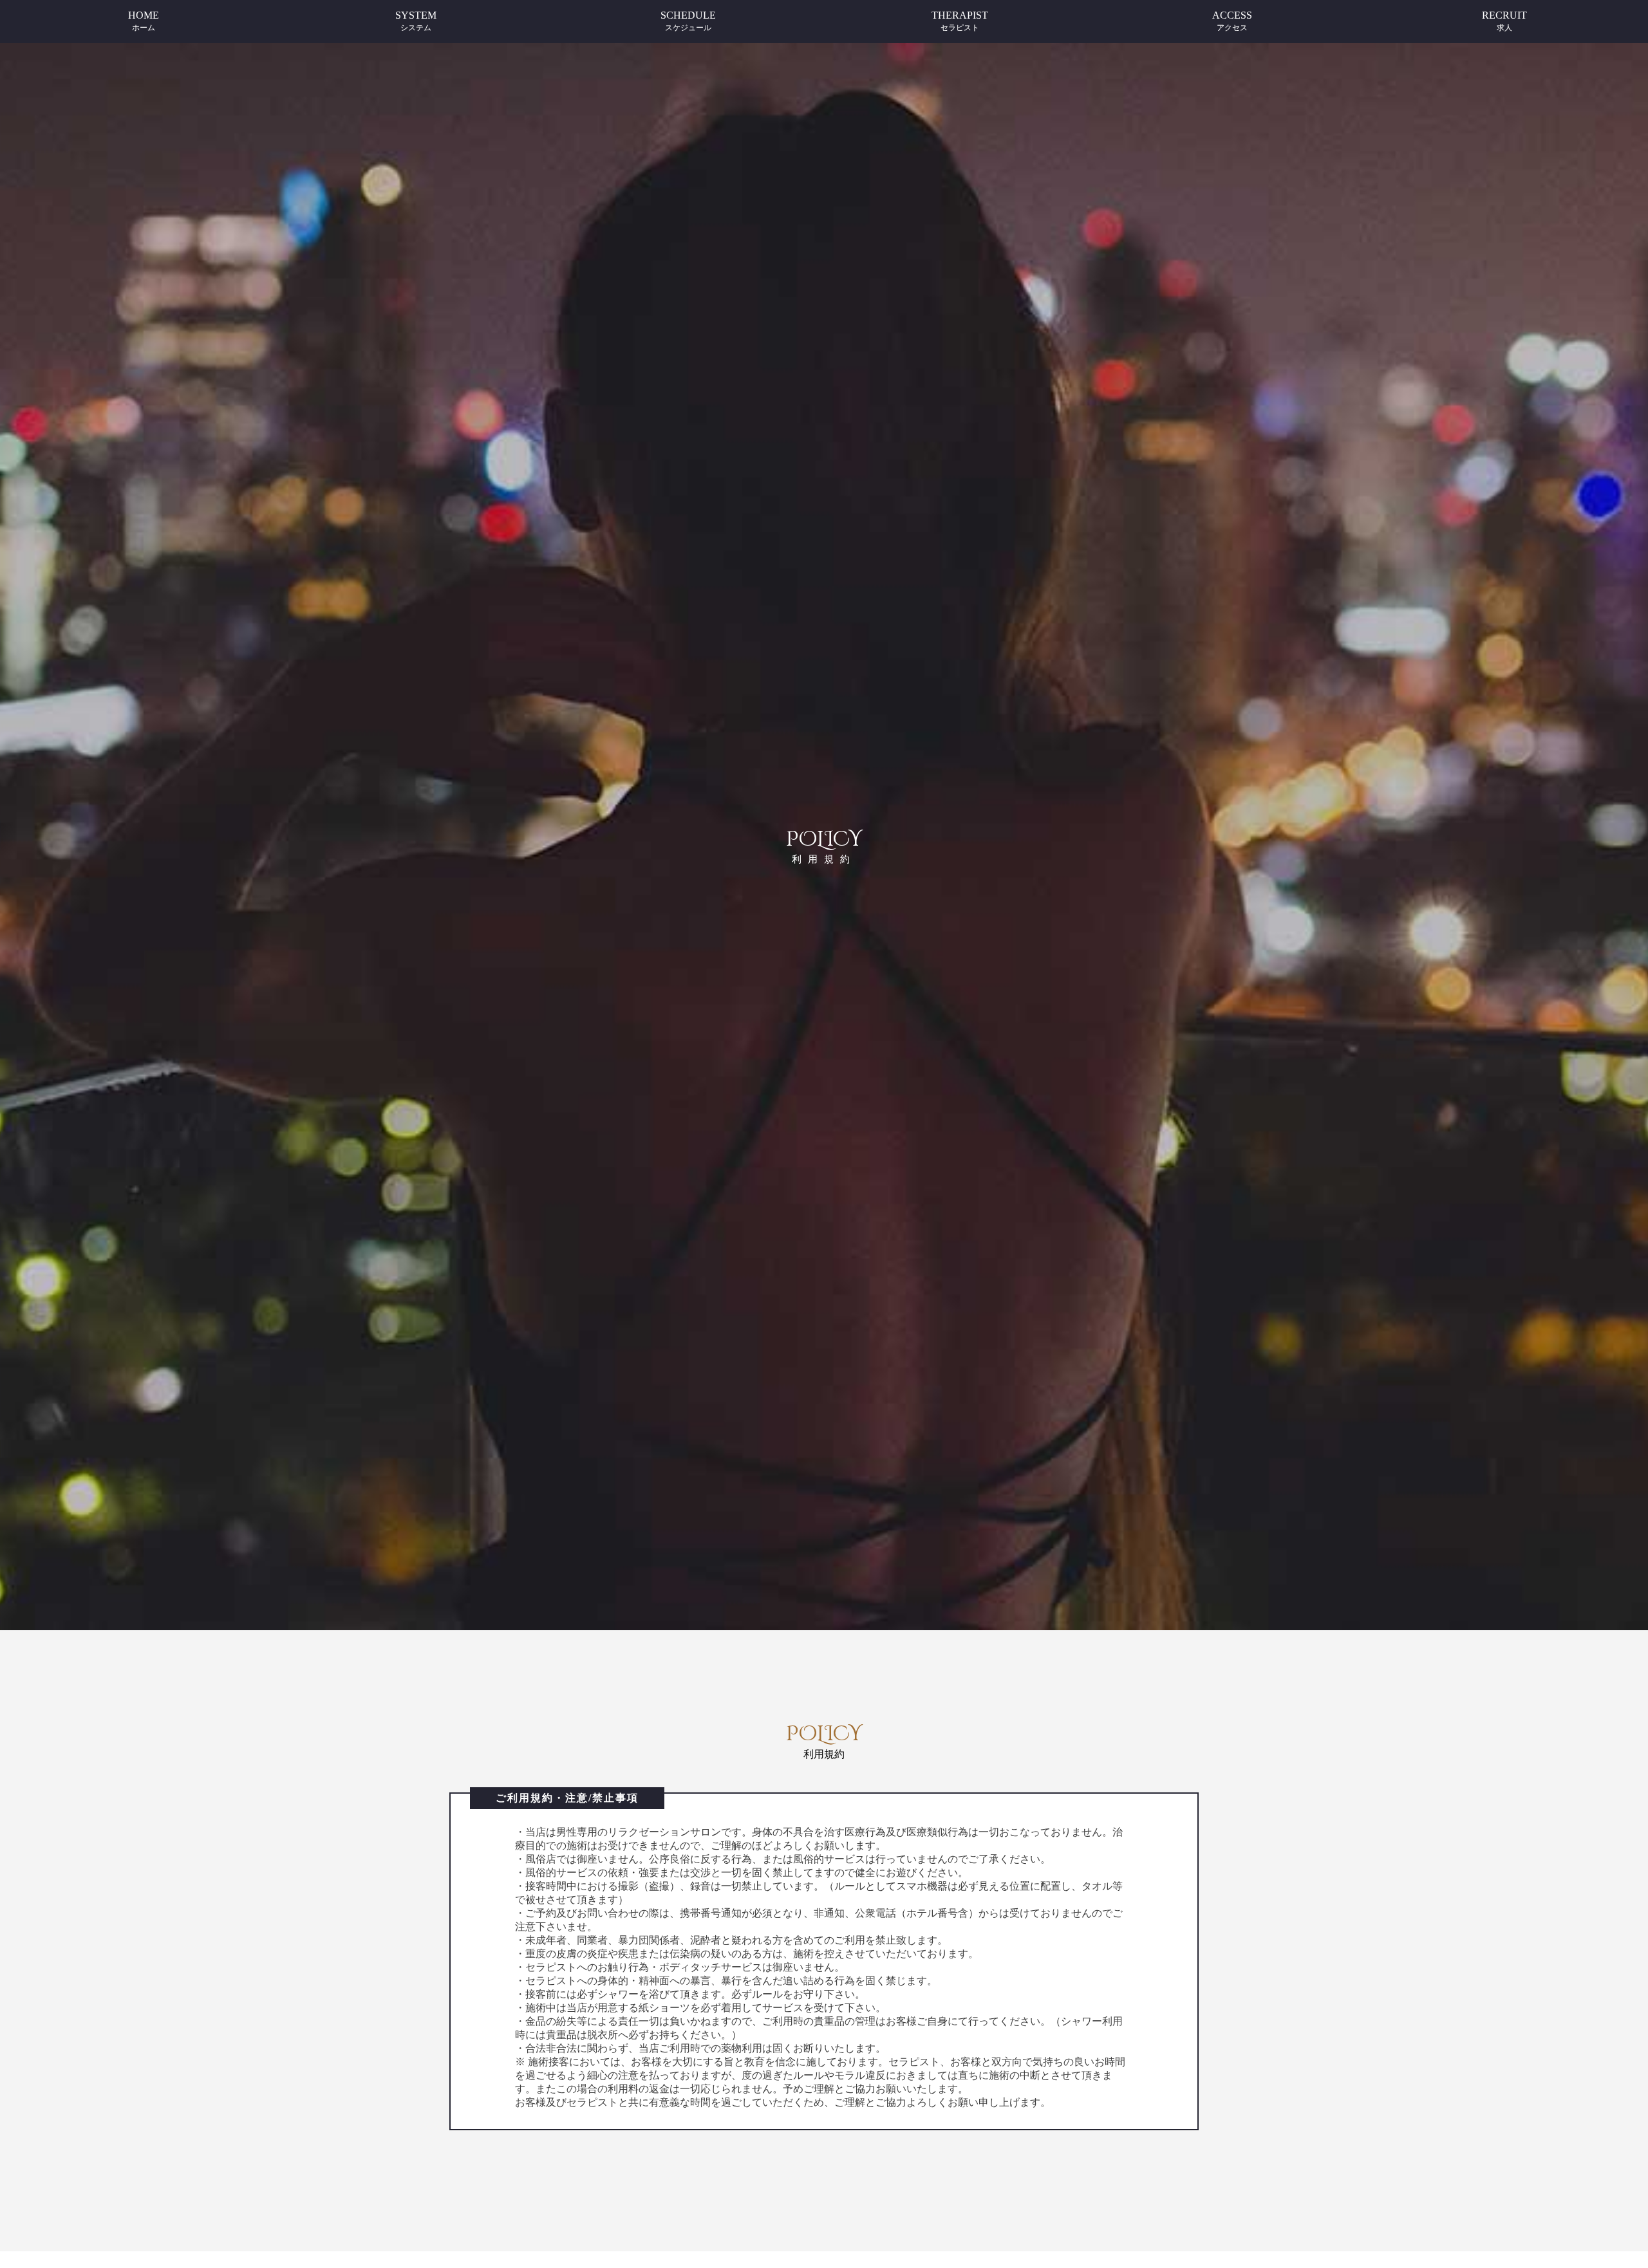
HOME (144, 21)
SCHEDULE (688, 21)
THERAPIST (960, 21)
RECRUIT (1504, 21)
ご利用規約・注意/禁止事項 (567, 1798)
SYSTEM (416, 21)
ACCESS (1232, 21)
